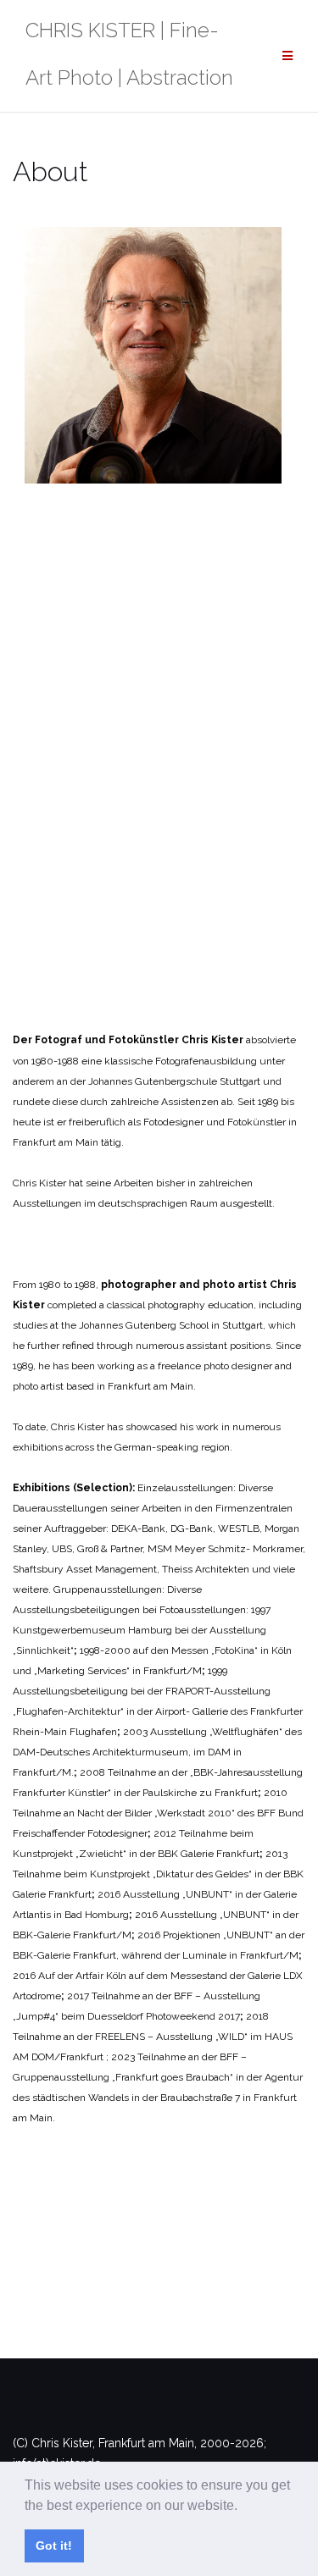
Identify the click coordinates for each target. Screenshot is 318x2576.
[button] (243, 2507)
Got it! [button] (54, 2546)
